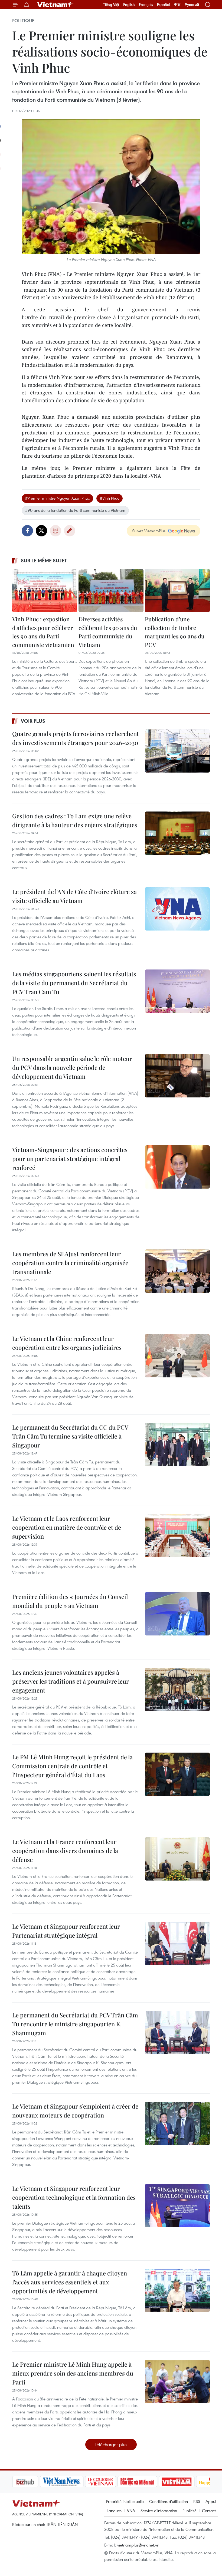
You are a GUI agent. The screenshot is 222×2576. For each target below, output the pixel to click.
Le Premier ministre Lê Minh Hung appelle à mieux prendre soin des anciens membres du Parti (73, 2373)
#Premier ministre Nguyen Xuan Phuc (57, 498)
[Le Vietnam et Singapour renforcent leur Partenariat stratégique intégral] (177, 1944)
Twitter (41, 531)
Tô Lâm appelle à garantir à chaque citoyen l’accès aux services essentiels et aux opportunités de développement (70, 2282)
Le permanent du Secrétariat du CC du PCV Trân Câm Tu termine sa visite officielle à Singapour (70, 1436)
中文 (177, 5)
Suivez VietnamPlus (149, 531)
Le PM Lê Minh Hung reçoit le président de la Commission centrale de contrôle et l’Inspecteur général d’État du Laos (72, 1766)
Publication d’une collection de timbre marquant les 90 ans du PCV (175, 632)
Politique (23, 21)
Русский (192, 5)
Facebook (27, 531)
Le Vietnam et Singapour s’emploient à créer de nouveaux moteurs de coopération (75, 2111)
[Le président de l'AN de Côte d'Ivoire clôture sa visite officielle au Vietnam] (177, 909)
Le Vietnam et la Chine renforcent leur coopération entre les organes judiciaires (67, 1343)
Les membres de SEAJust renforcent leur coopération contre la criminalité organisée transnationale (70, 1263)
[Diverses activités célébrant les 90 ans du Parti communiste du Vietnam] (111, 591)
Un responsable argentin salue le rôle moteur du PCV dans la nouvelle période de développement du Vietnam (72, 1067)
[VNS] (34, 2482)
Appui (211, 2501)
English (129, 5)
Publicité (190, 2511)
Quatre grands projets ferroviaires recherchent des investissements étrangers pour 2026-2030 (76, 738)
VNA (131, 2511)
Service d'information (159, 2511)
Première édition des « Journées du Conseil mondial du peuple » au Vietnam (70, 1601)
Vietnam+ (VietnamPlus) (55, 5)
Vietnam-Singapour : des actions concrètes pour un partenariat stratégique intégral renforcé (70, 1159)
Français (146, 5)
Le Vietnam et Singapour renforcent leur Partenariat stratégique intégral (66, 1931)
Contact (209, 2511)
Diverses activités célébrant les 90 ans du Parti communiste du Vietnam (108, 632)
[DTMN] (110, 2482)
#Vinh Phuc (110, 498)
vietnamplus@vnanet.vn (138, 2545)
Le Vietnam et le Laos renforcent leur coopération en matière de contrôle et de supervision (67, 1527)
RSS (197, 2501)
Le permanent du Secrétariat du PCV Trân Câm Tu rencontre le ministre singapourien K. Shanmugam (75, 2024)
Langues (114, 2511)
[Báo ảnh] (149, 2482)
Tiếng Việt (111, 5)
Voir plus (33, 721)
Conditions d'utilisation (169, 2501)
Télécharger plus (111, 2444)
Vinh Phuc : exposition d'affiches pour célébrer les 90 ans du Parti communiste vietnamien (43, 632)
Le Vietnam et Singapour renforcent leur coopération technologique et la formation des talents (74, 2197)
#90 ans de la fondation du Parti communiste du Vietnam (75, 510)
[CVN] (73, 2482)
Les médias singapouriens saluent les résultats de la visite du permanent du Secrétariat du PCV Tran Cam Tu (74, 983)
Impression (56, 531)
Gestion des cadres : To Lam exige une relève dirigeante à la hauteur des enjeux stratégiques (75, 820)
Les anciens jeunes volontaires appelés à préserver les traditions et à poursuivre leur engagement (71, 1681)
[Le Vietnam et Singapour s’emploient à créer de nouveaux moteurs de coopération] (177, 2123)
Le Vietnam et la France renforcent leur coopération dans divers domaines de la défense (65, 1851)
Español (164, 5)
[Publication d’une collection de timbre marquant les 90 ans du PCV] (177, 591)
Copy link (70, 531)
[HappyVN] (186, 2482)
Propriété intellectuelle (125, 2501)
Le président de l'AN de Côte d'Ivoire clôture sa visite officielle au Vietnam (74, 896)
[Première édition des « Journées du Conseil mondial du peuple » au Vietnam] (177, 1614)
